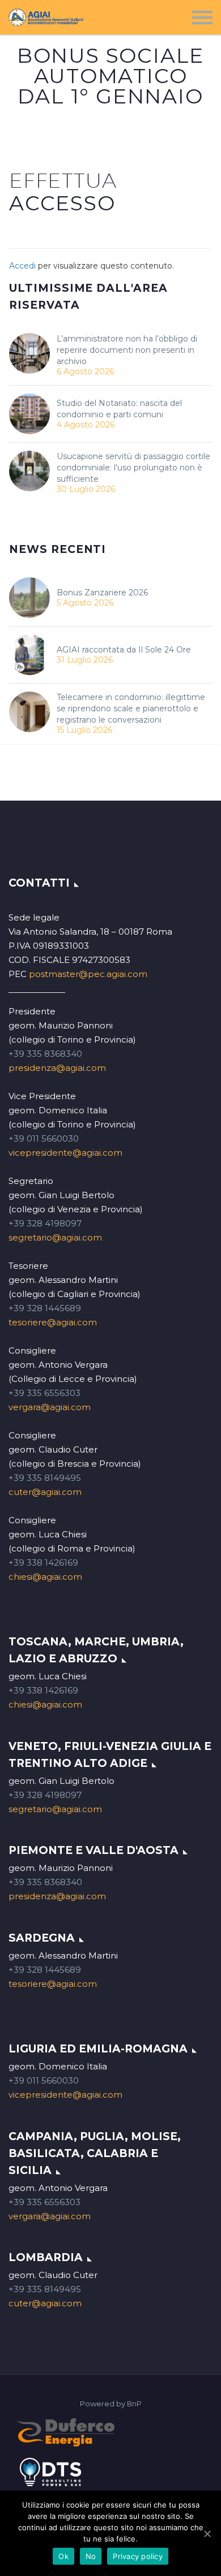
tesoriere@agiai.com (53, 1322)
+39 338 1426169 (43, 1563)
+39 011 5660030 (44, 1138)
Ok (63, 2556)
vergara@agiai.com (50, 1407)
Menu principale (202, 18)
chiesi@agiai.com (45, 1577)
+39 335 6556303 (44, 1393)
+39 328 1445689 (45, 1308)
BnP (134, 2404)
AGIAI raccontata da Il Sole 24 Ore (124, 650)
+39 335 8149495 (45, 1478)
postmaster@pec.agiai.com (88, 974)
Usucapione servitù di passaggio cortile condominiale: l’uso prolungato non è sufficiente (133, 468)
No (91, 2556)
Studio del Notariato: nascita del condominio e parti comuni (119, 409)
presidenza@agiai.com (57, 1068)
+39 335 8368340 (45, 1054)
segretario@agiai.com (55, 1237)
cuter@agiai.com (45, 1492)
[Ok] (207, 2534)
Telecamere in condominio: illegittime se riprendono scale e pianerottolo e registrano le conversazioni (131, 708)
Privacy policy (138, 2556)
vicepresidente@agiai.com (65, 1153)
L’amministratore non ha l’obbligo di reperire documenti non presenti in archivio (127, 350)
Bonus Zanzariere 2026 (102, 593)
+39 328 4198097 (45, 1223)
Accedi (22, 266)
